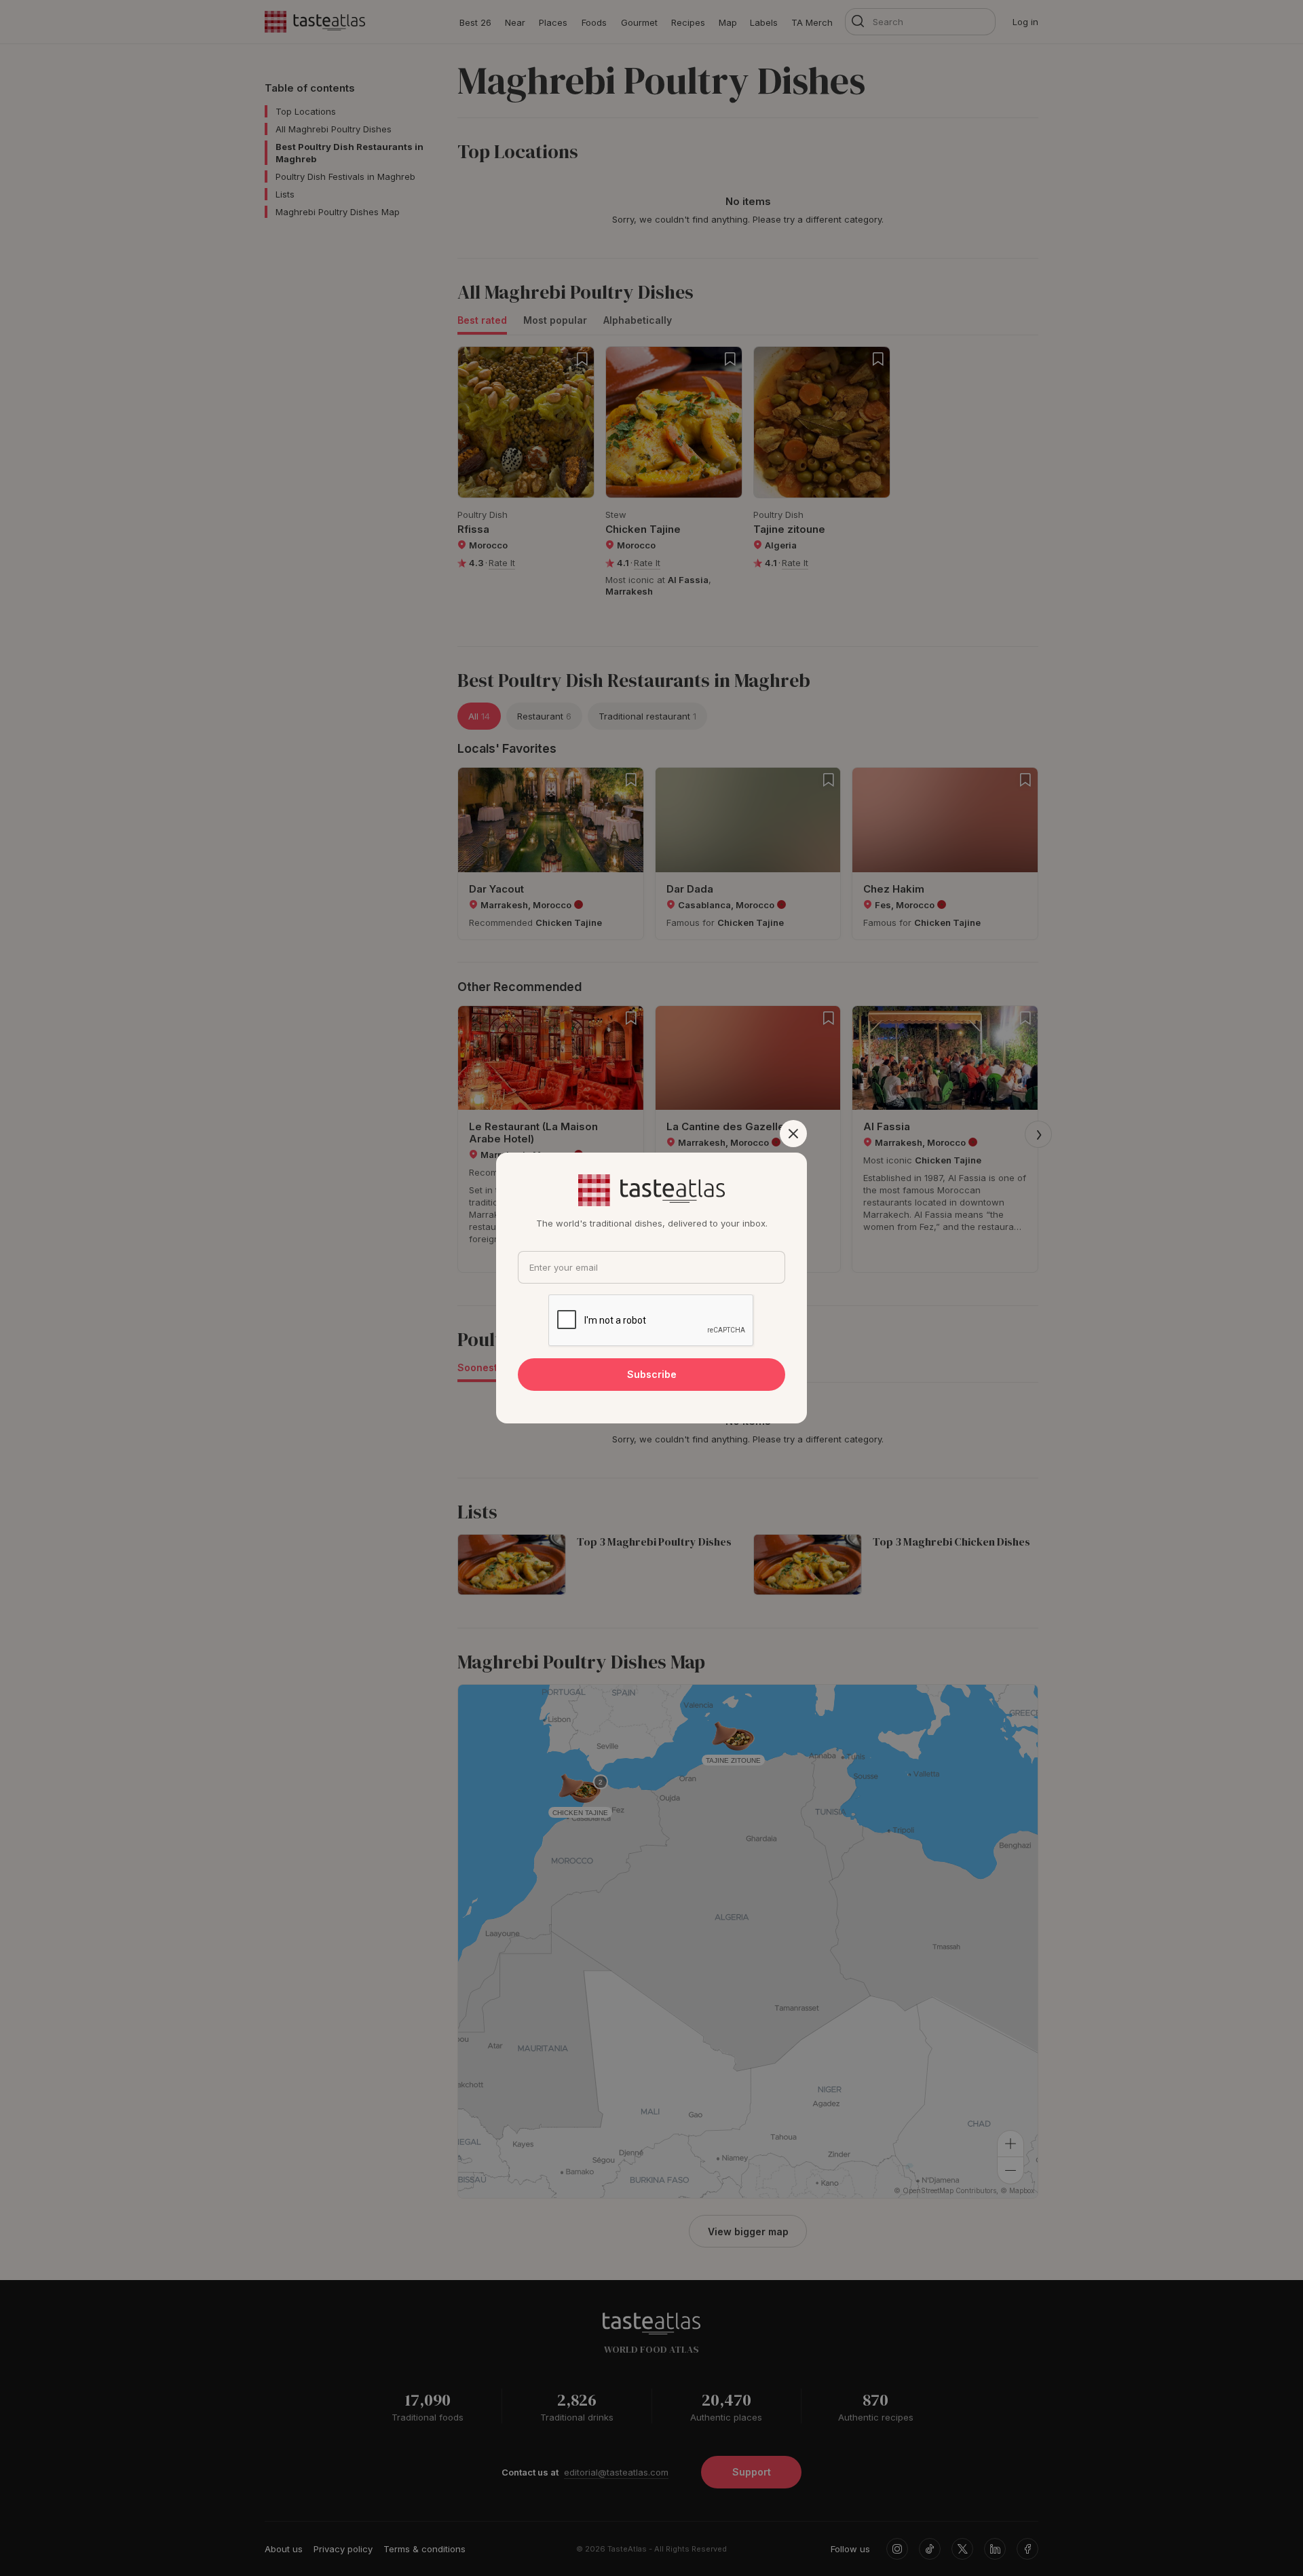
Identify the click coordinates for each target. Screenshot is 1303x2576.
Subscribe (652, 1374)
